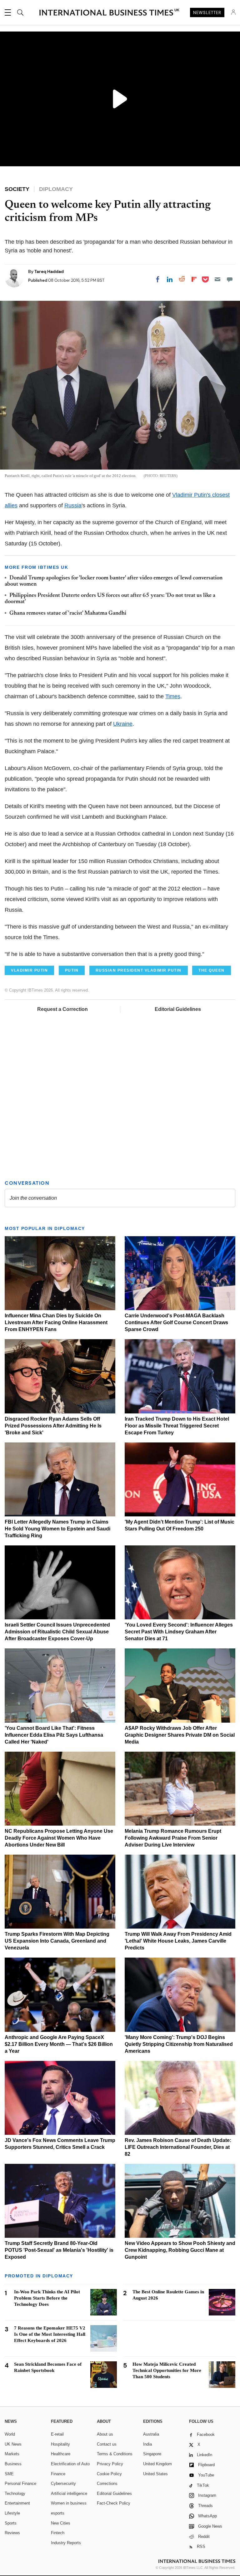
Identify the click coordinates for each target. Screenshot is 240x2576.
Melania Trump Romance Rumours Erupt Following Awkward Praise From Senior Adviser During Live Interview (173, 1838)
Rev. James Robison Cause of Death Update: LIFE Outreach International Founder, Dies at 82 (178, 2147)
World (10, 2434)
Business (13, 2464)
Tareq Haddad (49, 271)
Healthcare (61, 2454)
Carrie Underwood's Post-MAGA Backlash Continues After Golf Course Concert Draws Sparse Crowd (176, 1322)
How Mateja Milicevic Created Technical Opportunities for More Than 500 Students (167, 2370)
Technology (15, 2493)
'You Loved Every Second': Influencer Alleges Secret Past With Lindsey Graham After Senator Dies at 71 (179, 1632)
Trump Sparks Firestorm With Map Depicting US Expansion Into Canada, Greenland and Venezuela (57, 1941)
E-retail (57, 2434)
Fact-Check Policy (114, 2503)
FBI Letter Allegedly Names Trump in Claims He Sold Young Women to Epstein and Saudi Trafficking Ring (57, 1529)
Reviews (12, 2533)
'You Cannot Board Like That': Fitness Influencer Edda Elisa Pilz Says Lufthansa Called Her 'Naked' (54, 1735)
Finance (58, 2474)
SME (9, 2474)
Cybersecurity (63, 2483)
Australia (151, 2434)
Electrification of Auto (70, 2464)
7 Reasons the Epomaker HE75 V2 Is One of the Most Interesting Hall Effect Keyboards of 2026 (50, 2334)
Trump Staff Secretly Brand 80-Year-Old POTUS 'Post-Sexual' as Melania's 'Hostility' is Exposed (59, 2250)
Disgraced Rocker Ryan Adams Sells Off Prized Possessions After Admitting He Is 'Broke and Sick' (53, 1426)
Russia (73, 505)
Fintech (58, 2533)
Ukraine (123, 724)
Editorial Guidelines (178, 1009)
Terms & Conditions (115, 2454)
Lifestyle (12, 2513)
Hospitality (60, 2444)
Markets (12, 2454)
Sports (11, 2523)
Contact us (107, 2444)
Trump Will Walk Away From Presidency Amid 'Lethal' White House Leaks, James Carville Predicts (178, 1941)
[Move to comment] (230, 279)
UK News (13, 2444)
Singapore (152, 2454)
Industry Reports (66, 2543)
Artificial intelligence (69, 2493)
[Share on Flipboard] (194, 279)
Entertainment (17, 2503)
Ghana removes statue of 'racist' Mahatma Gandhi (68, 613)
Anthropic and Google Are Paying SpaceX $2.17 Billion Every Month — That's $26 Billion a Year (59, 2044)
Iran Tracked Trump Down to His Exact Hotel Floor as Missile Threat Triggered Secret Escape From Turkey (177, 1426)
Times (173, 696)
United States (155, 2474)
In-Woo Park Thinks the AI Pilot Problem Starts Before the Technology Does (47, 2298)
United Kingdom (157, 2464)
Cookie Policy (109, 2474)
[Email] (217, 279)
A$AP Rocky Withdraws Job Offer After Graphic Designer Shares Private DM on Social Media (180, 1735)
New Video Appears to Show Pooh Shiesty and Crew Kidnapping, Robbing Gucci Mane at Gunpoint (180, 2250)
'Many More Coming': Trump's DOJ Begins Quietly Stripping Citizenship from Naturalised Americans (179, 2044)
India (147, 2444)
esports (58, 2513)
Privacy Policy (110, 2464)
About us (105, 2434)
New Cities (61, 2523)
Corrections (107, 2483)
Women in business (69, 2503)
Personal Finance (20, 2483)
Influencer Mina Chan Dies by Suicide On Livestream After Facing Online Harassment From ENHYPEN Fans (56, 1322)
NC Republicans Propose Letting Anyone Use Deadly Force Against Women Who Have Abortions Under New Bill (59, 1838)
